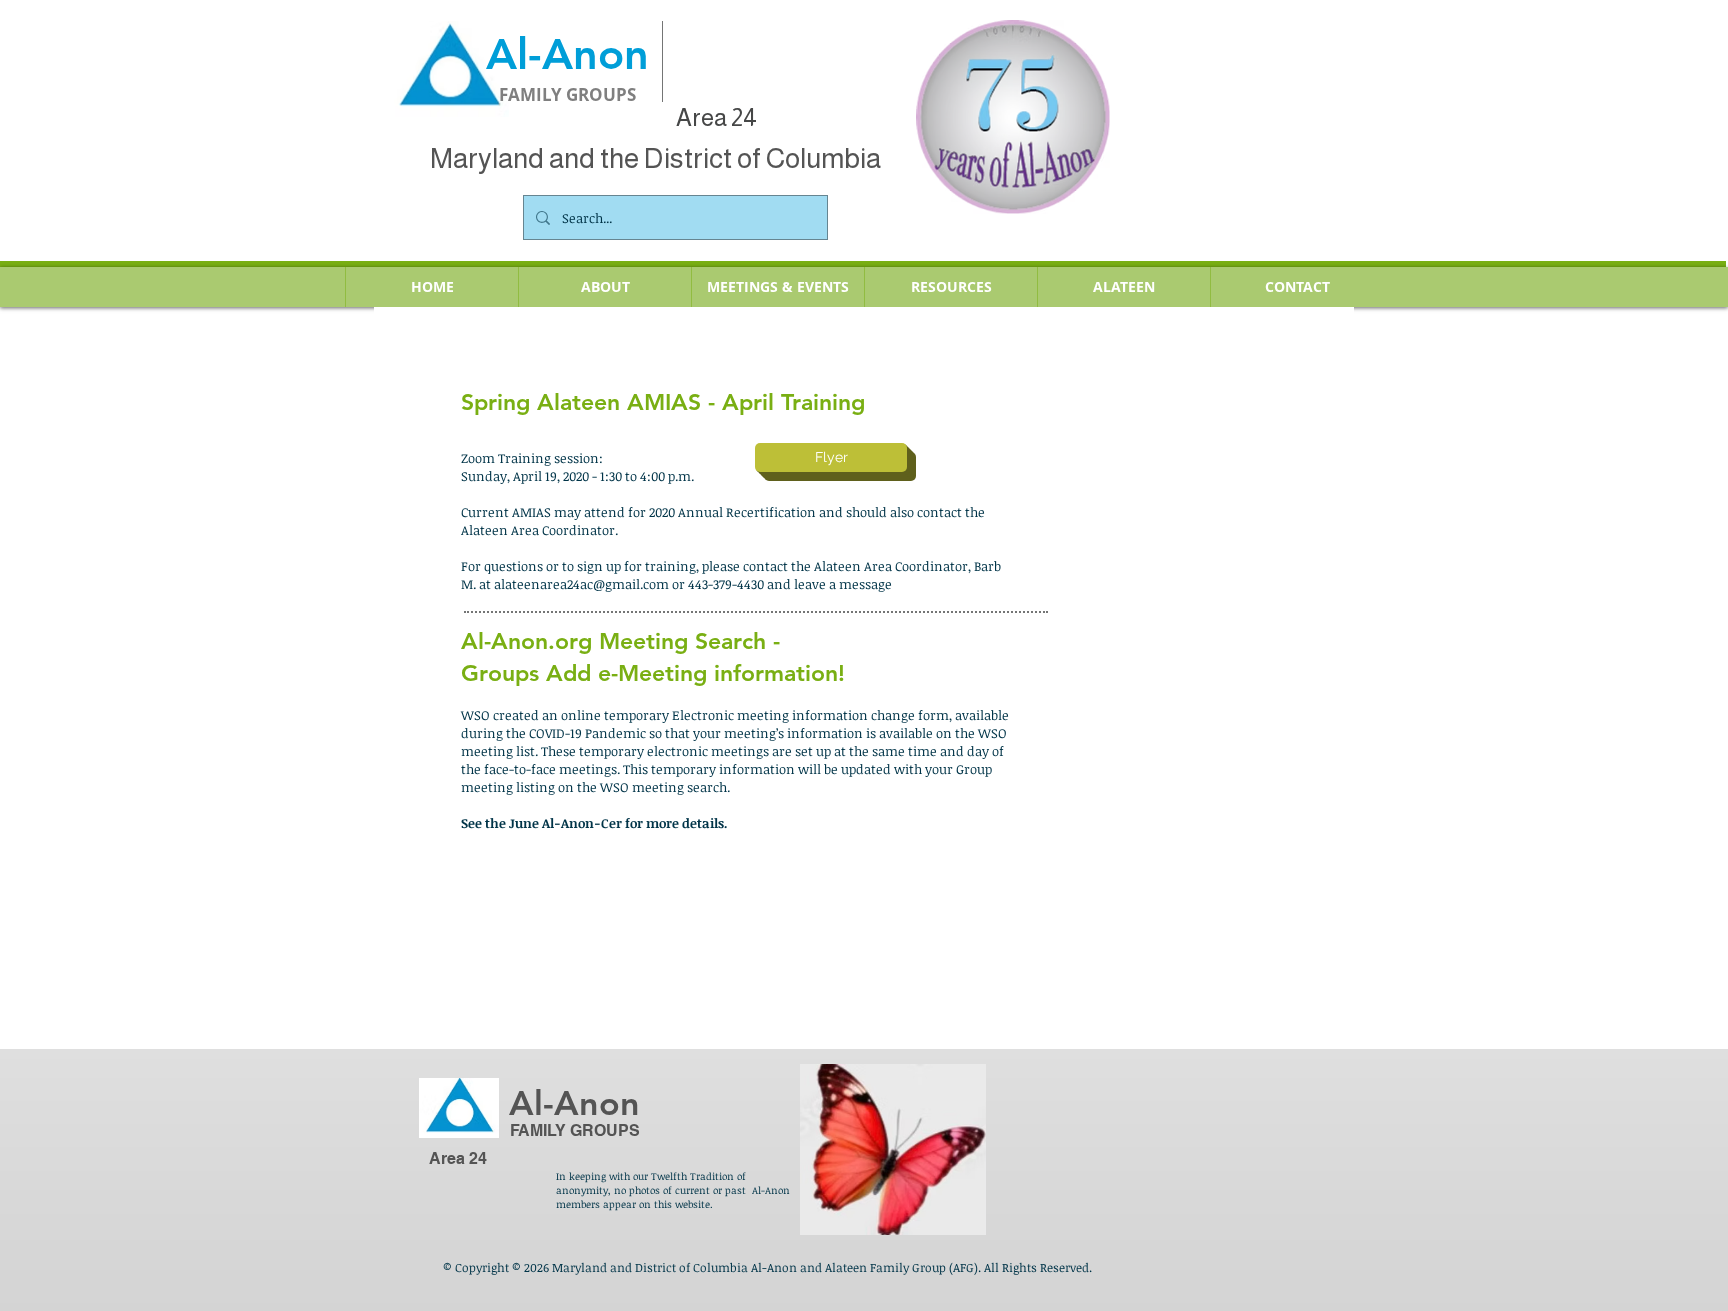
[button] (777, 287)
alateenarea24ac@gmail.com (581, 584)
